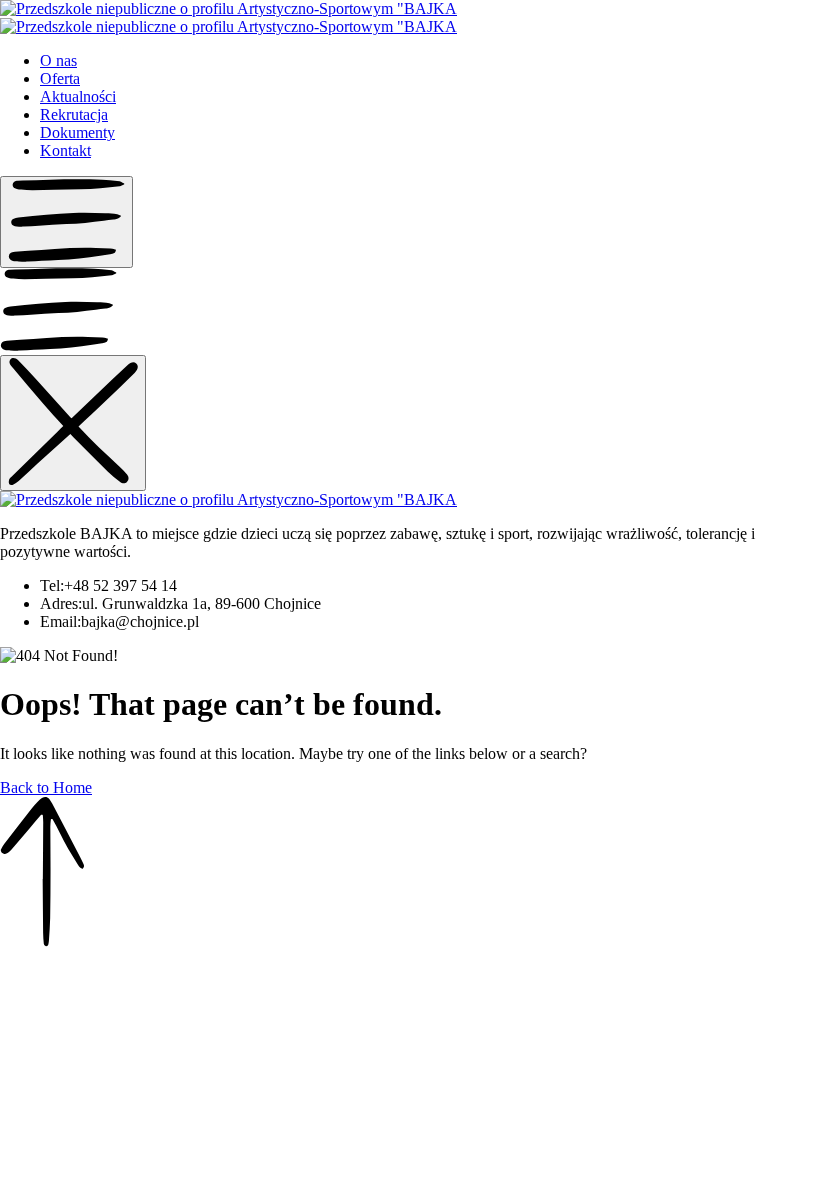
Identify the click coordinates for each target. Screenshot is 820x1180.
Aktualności (78, 96)
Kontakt (65, 150)
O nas (58, 60)
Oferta (60, 78)
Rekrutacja (74, 114)
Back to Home (46, 787)
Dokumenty (77, 132)
